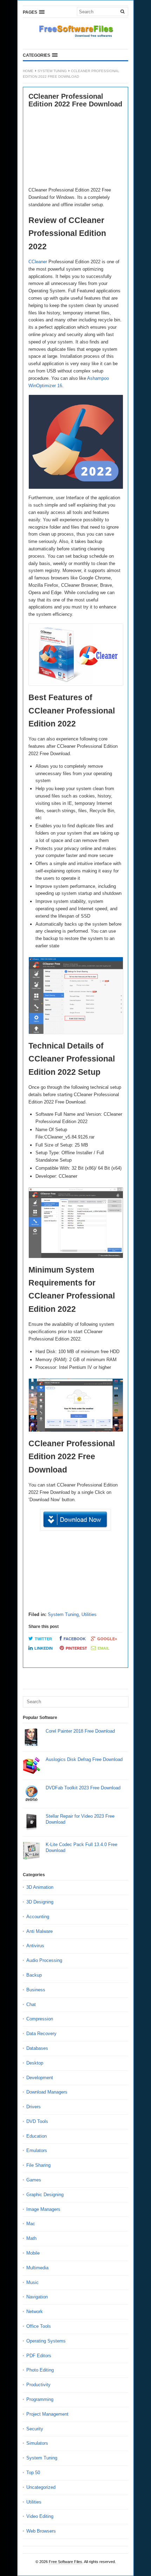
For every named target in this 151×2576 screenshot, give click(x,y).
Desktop (35, 2063)
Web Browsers (41, 2531)
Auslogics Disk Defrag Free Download (84, 1759)
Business (36, 1990)
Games (34, 2180)
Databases (37, 2048)
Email (104, 1648)
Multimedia (37, 2268)
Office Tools (39, 2326)
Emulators (37, 2150)
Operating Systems (46, 2341)
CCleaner (38, 262)
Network (35, 2312)
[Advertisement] (75, 148)
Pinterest (76, 1648)
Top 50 (33, 2473)
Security (35, 2429)
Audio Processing (44, 1960)
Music (32, 2282)
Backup (34, 1975)
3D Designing (40, 1902)
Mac (31, 2224)
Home (28, 71)
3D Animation (40, 1887)
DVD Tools (37, 2121)
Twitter (43, 1639)
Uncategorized (41, 2487)
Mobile (33, 2253)
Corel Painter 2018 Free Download (80, 1731)
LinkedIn (44, 1648)
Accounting (38, 1917)
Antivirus (35, 1946)
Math (31, 2238)
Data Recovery (41, 2034)
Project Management (47, 2414)
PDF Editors (39, 2356)
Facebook (75, 1639)
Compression (40, 2019)
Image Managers (43, 2209)
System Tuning (52, 71)
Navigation (37, 2297)
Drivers (34, 2107)
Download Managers (47, 2092)
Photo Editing (40, 2370)
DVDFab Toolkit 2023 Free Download (83, 1788)
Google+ (107, 1639)
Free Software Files (65, 2562)
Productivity (38, 2385)
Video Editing (40, 2516)
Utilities (89, 1614)
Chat (31, 2004)
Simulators (37, 2443)
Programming (40, 2399)
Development (40, 2078)
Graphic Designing (45, 2195)
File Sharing (38, 2165)
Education (37, 2136)
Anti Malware (40, 1931)
